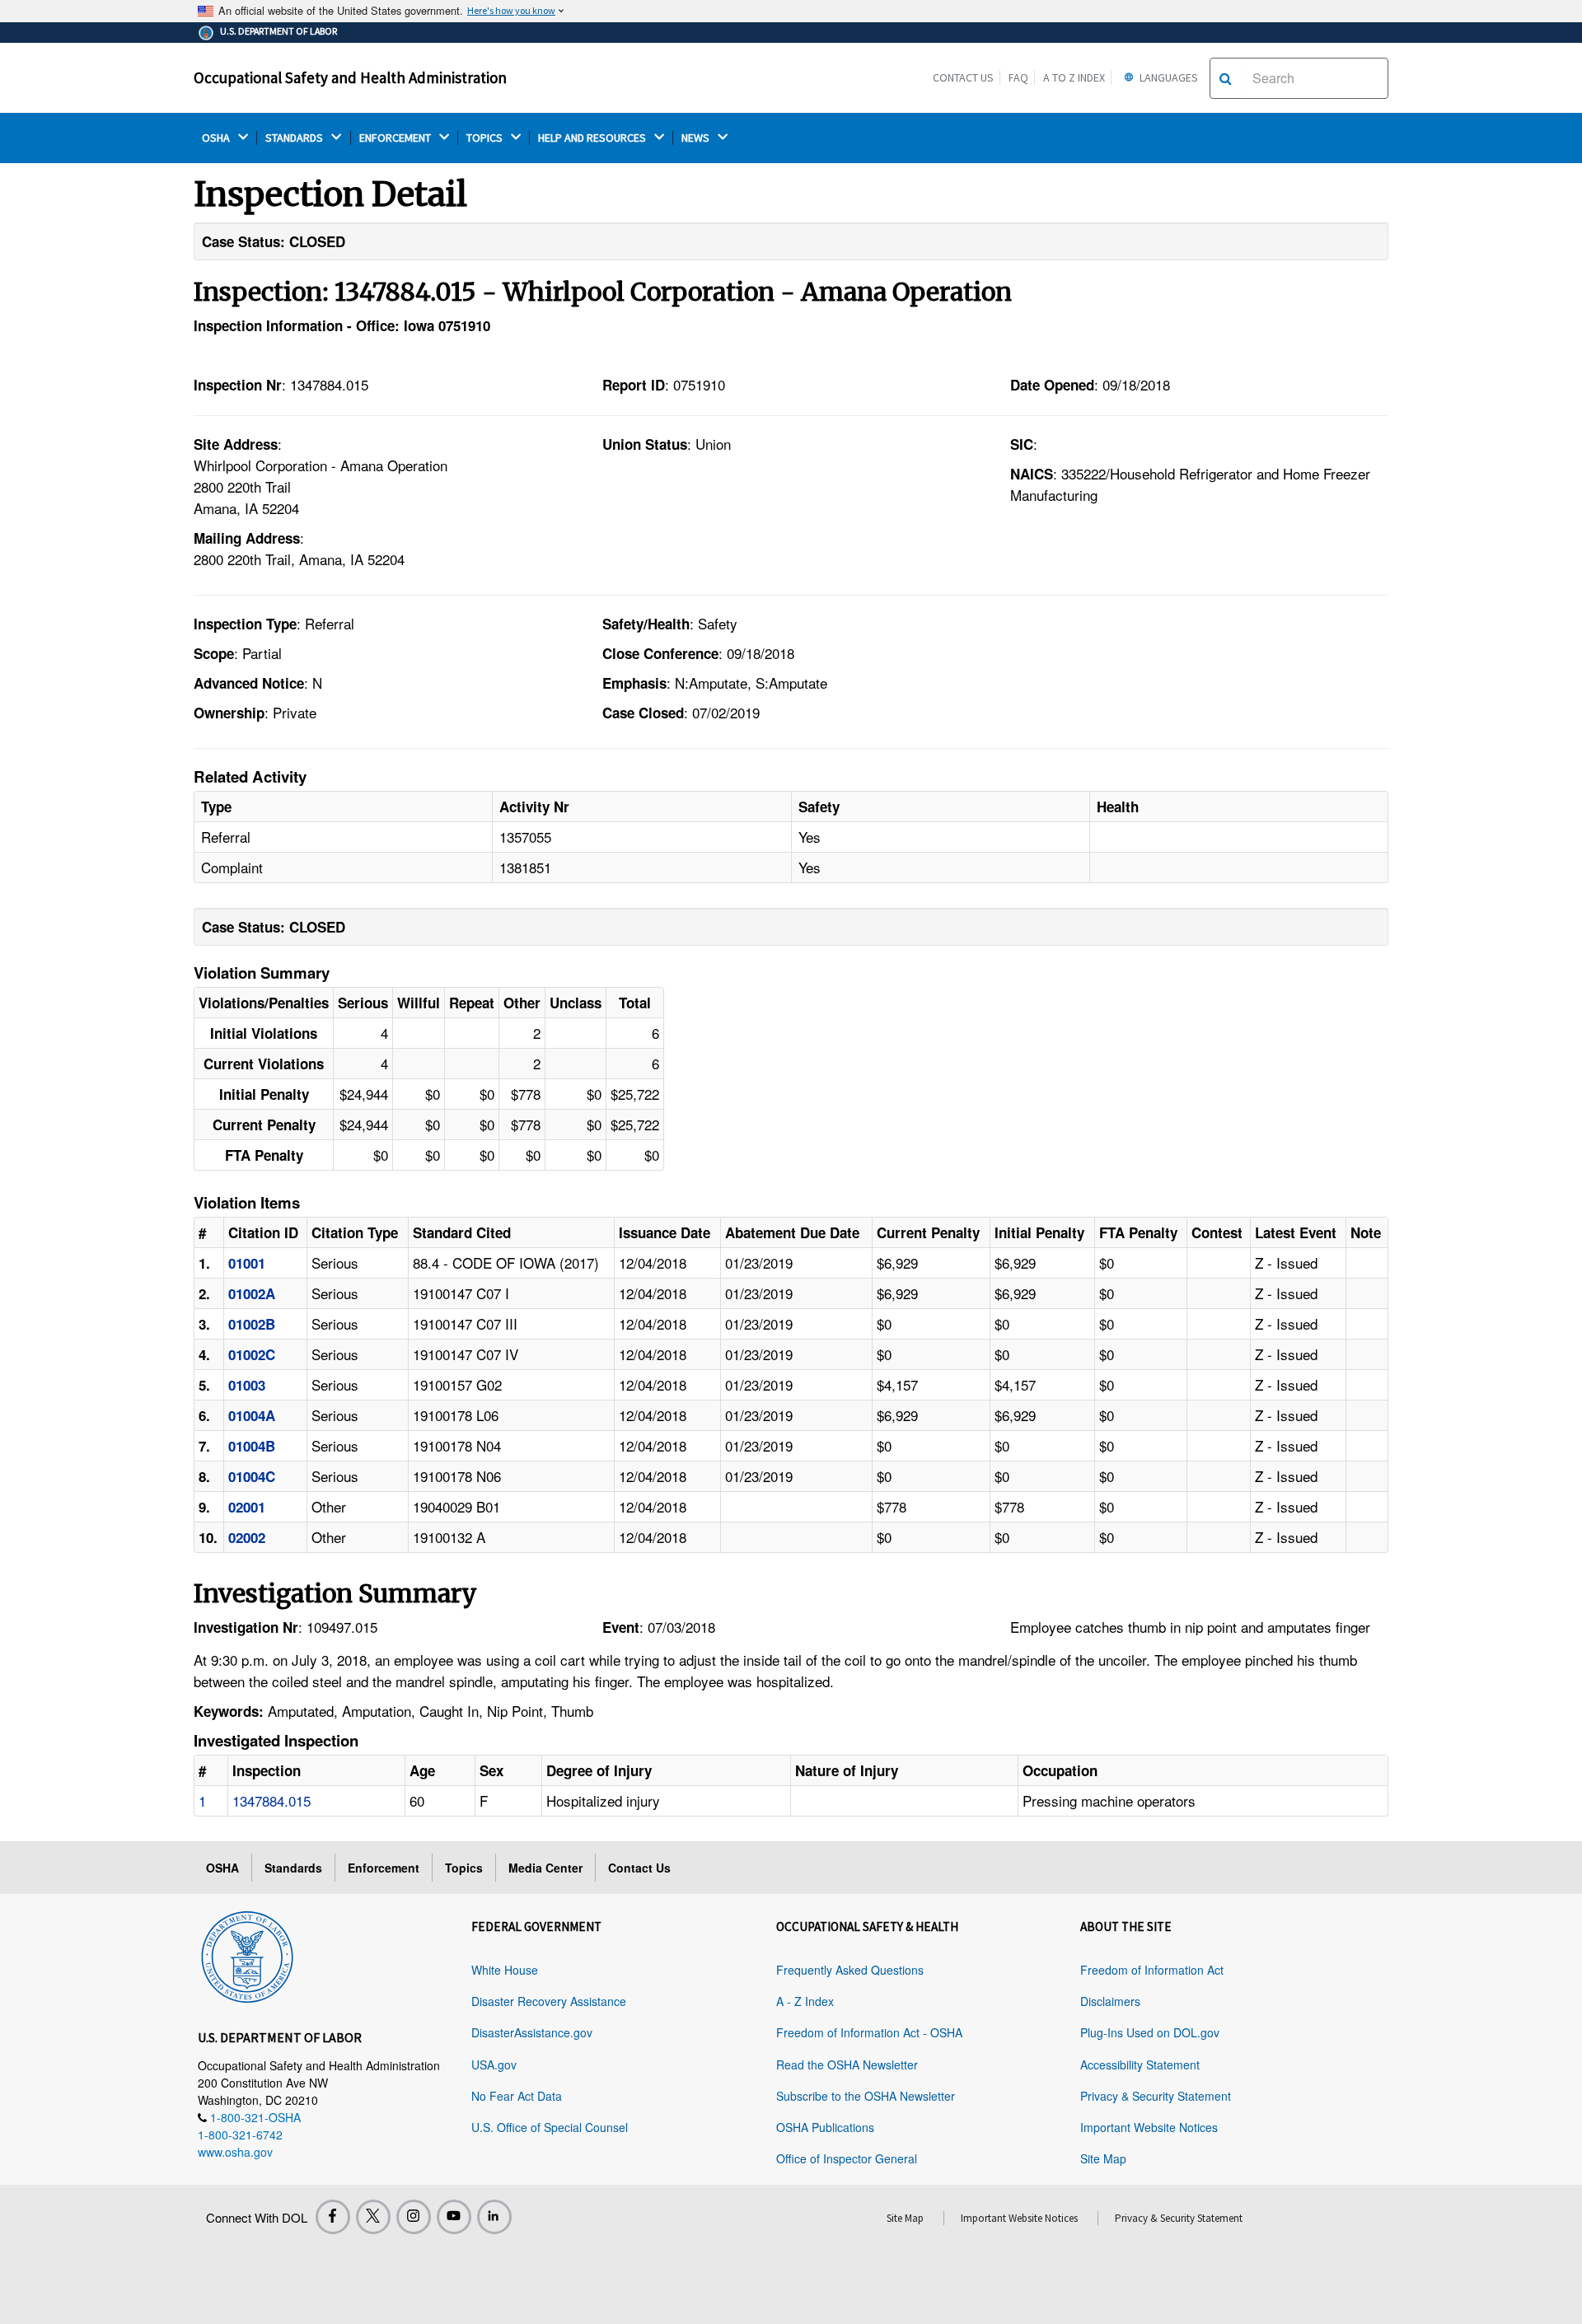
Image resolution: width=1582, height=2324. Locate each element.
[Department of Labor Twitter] (373, 2217)
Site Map (1103, 2158)
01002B (252, 1324)
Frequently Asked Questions (850, 1970)
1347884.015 (271, 1800)
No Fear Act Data (517, 2096)
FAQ (1018, 77)
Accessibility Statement (1140, 2064)
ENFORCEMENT (396, 138)
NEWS (697, 138)
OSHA (217, 138)
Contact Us (963, 77)
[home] (247, 1954)
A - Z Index (805, 2001)
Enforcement (384, 1868)
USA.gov (494, 2064)
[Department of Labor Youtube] (454, 2217)
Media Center (545, 1868)
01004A (252, 1415)
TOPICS (486, 138)
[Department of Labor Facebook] (333, 2217)
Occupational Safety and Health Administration (350, 77)
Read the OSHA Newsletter (847, 2064)
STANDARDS (295, 138)
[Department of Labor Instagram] (414, 2217)
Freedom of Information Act (1152, 1970)
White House (505, 1970)
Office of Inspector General (847, 2158)
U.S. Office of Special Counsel (550, 2127)
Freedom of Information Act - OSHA (869, 2032)
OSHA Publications (825, 2127)
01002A (252, 1293)
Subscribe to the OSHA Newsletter (866, 2096)
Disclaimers (1110, 2001)
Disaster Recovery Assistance (549, 2001)
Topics (464, 1868)
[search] (1226, 78)
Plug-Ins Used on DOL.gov (1150, 2032)
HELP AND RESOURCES (593, 138)
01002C (252, 1354)
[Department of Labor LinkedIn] (494, 2217)
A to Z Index (1074, 77)
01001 (247, 1263)
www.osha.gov (235, 2152)
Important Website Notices (1149, 2127)
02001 (247, 1507)
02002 (247, 1537)
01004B (252, 1446)
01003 (247, 1385)
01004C (252, 1476)
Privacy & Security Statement (1156, 2096)
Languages (1168, 77)
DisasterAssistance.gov (532, 2032)
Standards (293, 1868)
